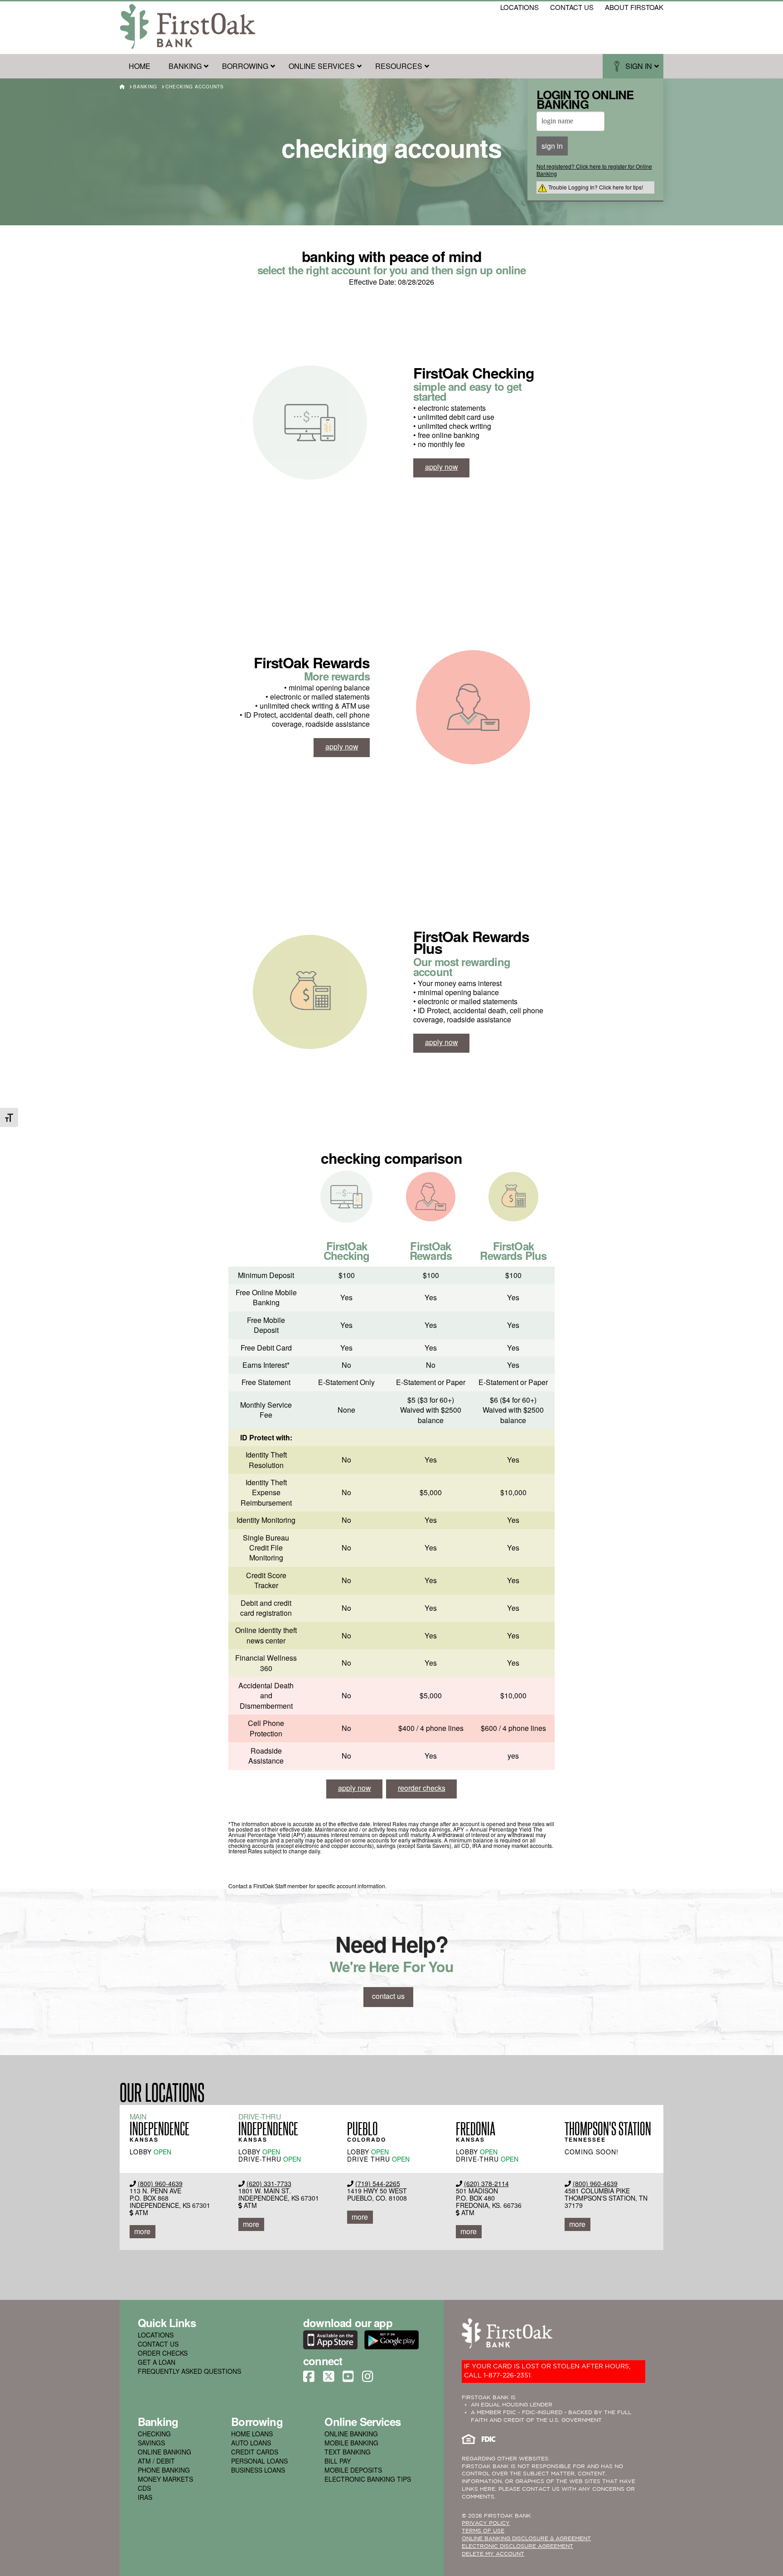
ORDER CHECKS (163, 2353)
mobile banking (351, 2443)
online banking (164, 2452)
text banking (348, 2452)
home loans (252, 2434)
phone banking (164, 2470)
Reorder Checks (422, 1788)
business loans (258, 2470)
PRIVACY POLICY (486, 2523)
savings (151, 2443)
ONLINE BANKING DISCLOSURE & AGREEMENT (526, 2539)
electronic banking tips (368, 2479)
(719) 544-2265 (378, 2183)
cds (144, 2488)
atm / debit (156, 2461)
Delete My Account (493, 2554)
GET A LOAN (157, 2362)
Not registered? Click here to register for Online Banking (594, 170)
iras (145, 2497)
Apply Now (442, 467)
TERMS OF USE (483, 2531)
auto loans (251, 2443)
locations (520, 7)
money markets (165, 2479)
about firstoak (634, 7)
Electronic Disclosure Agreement (517, 2546)
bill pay (338, 2461)
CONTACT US (158, 2344)
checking (154, 2434)
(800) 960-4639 (160, 2183)
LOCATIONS (156, 2335)
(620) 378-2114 (486, 2183)
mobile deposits (353, 2470)
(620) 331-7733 (269, 2183)
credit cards (255, 2452)
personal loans (259, 2461)
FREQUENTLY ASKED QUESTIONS (189, 2371)
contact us (572, 7)
